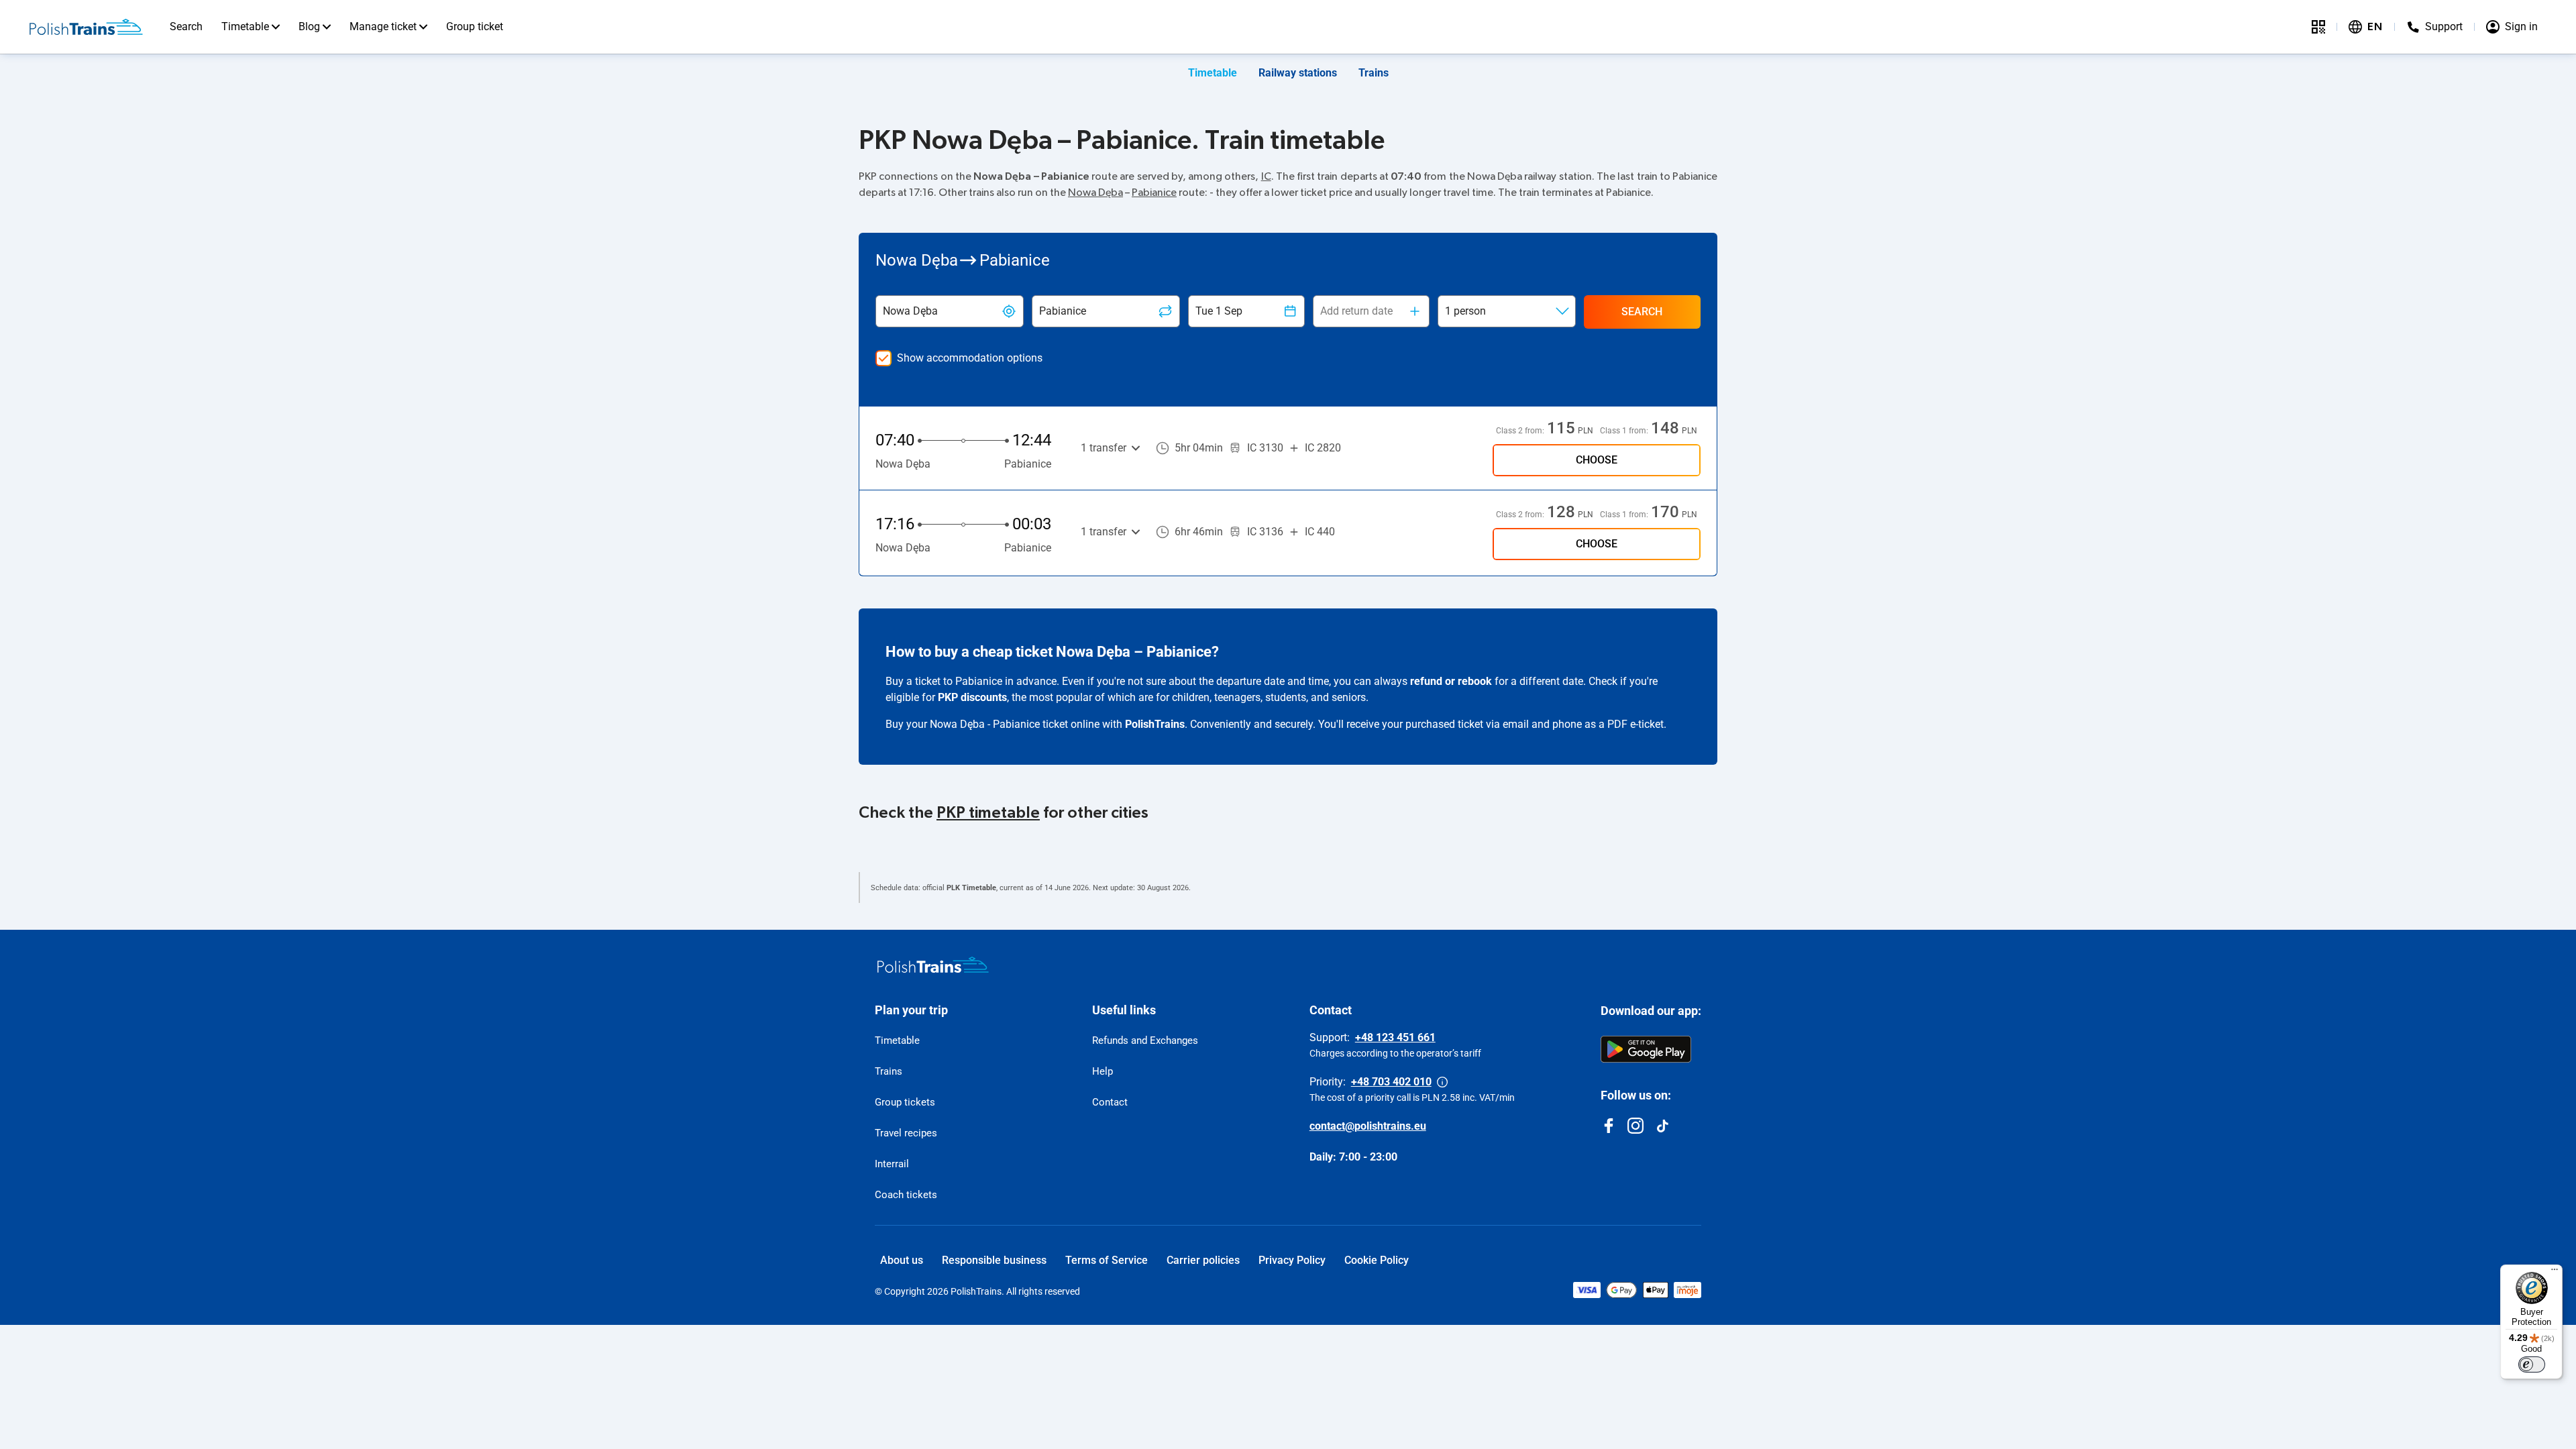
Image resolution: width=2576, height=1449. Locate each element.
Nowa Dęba (1095, 193)
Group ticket (475, 26)
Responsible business (994, 1260)
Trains (1374, 73)
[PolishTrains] (933, 965)
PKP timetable (988, 813)
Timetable (245, 26)
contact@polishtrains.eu (1368, 1126)
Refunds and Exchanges (1145, 1040)
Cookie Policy (1377, 1260)
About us (902, 1260)
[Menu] (2555, 1273)
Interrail (892, 1164)
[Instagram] (1635, 1126)
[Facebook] (1609, 1126)
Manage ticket (383, 26)
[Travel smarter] (2318, 27)
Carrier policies (1203, 1260)
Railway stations (1298, 73)
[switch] (2532, 1364)
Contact (1110, 1102)
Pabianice (1154, 193)
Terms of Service (1107, 1260)
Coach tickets (906, 1195)
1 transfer (1104, 448)
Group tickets (905, 1102)
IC (1266, 176)
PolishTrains (1155, 724)
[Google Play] (1646, 1049)
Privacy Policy (1292, 1260)
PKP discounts (972, 697)
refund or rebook (1451, 681)
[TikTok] (1662, 1126)
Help (1103, 1071)
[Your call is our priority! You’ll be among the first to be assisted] (1442, 1082)
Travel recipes (906, 1133)
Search (186, 26)
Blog (309, 26)
